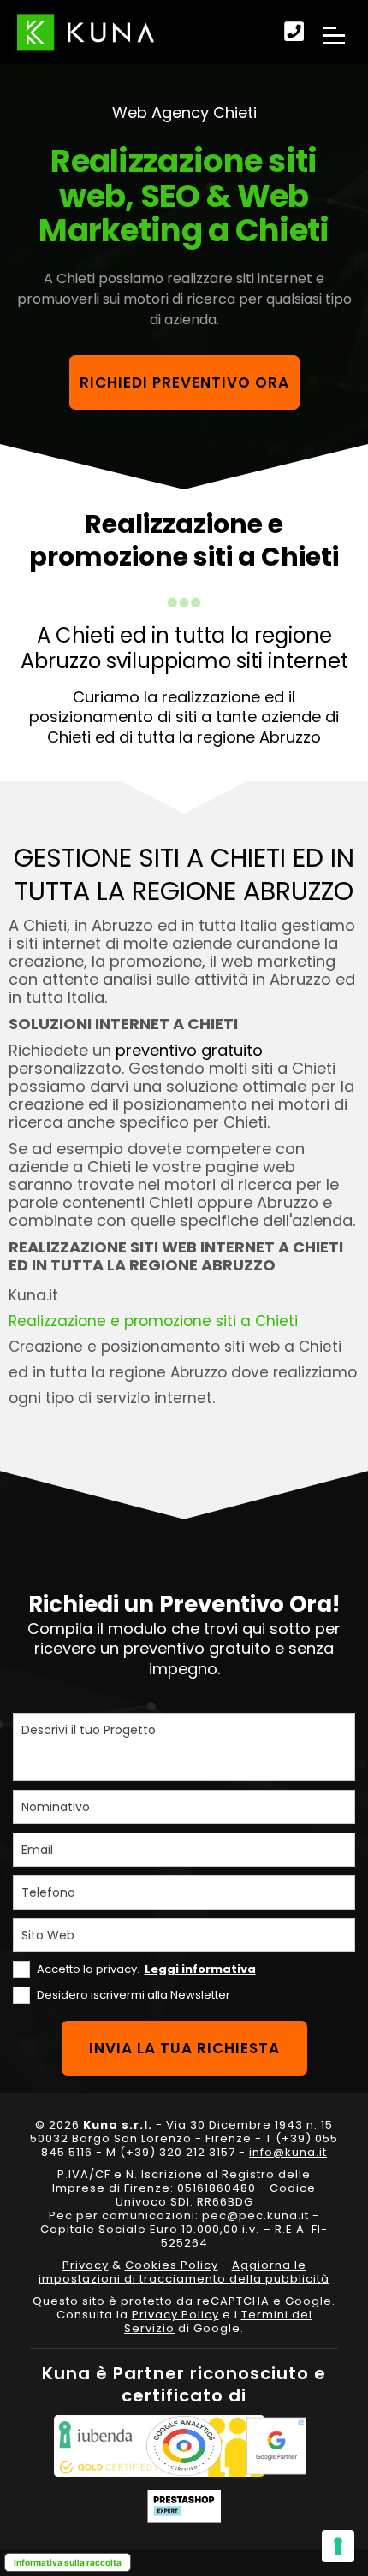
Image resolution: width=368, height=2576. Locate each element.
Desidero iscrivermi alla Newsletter (134, 1995)
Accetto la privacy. (146, 1969)
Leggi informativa (200, 1969)
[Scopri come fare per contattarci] (294, 33)
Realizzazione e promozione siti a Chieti (153, 1321)
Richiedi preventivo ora (184, 382)
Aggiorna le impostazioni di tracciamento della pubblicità (184, 2272)
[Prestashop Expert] (184, 2506)
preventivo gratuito (189, 1050)
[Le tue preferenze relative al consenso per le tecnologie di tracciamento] (338, 2546)
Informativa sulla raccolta (68, 2562)
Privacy (86, 2265)
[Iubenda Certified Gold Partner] (92, 2446)
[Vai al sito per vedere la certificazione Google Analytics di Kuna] (184, 2446)
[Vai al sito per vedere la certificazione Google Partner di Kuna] (276, 2446)
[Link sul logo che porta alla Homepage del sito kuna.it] (86, 32)
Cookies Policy (172, 2265)
